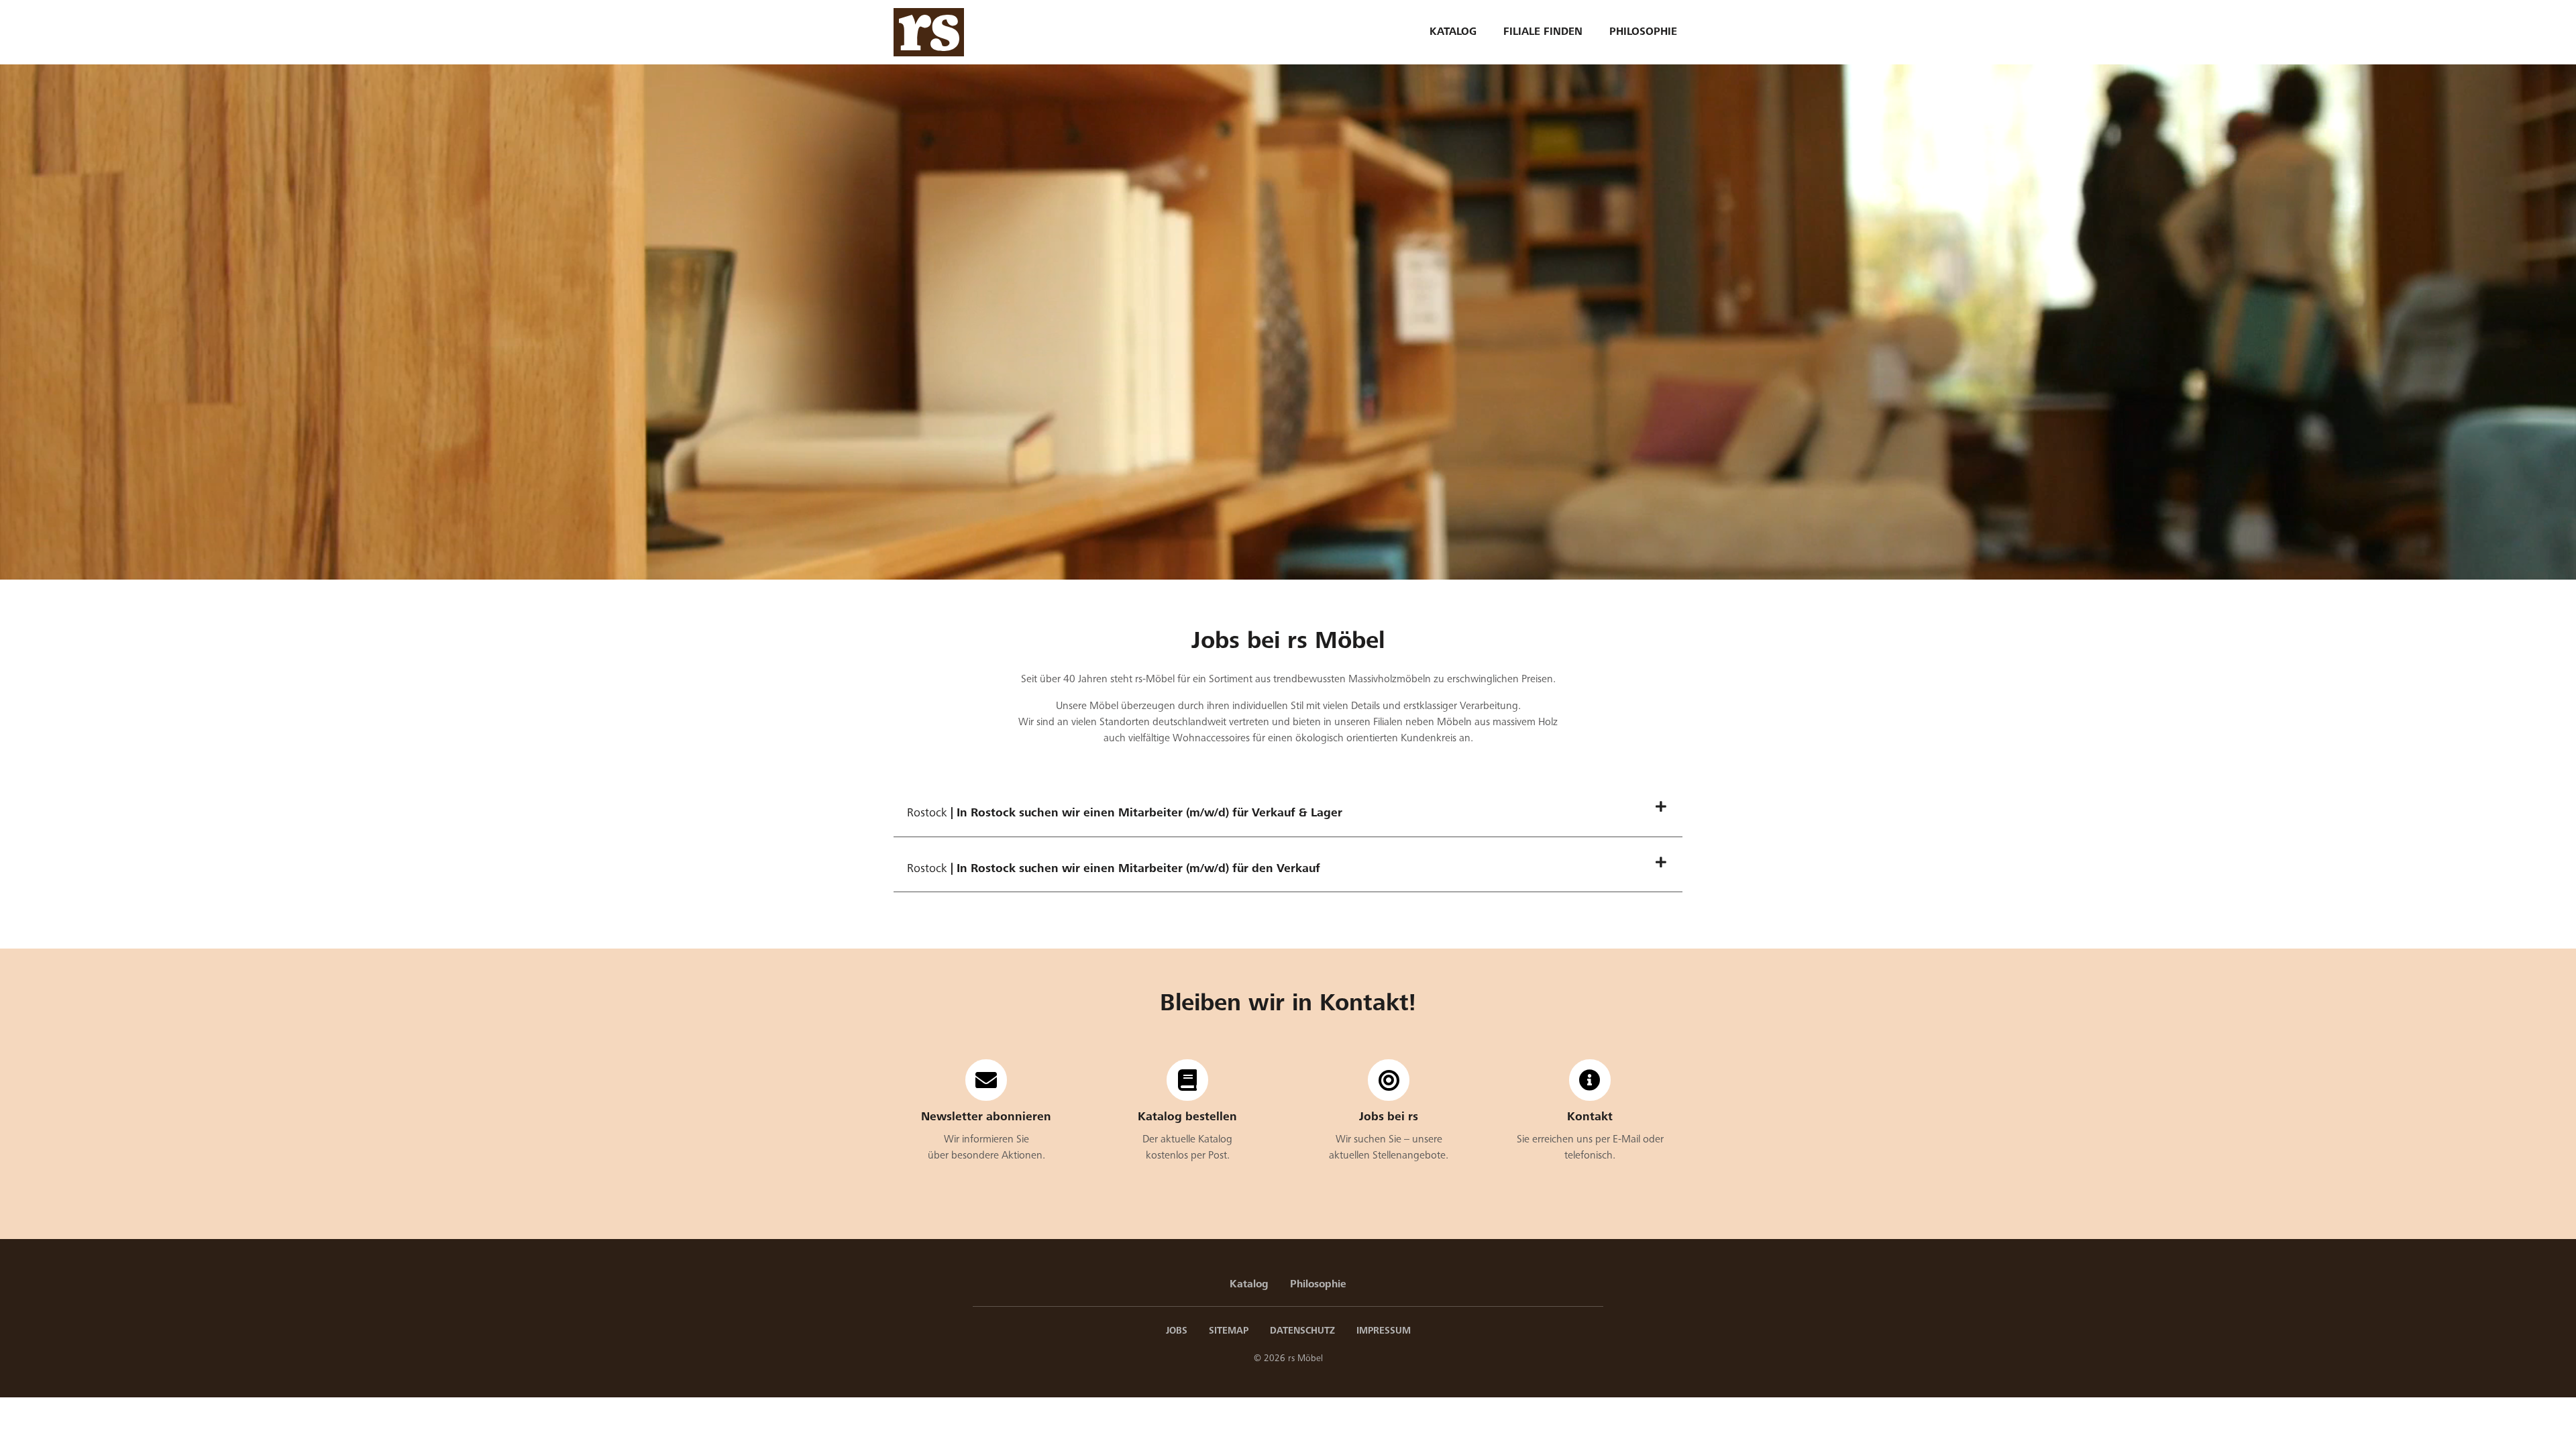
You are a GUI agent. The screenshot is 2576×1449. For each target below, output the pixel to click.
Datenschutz (1302, 1331)
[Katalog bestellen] (1187, 1080)
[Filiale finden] (1590, 1080)
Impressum (1384, 1331)
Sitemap (1229, 1331)
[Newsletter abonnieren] (986, 1080)
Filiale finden (1543, 32)
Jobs (1177, 1331)
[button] (1288, 813)
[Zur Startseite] (929, 32)
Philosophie (1643, 32)
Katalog (1453, 32)
